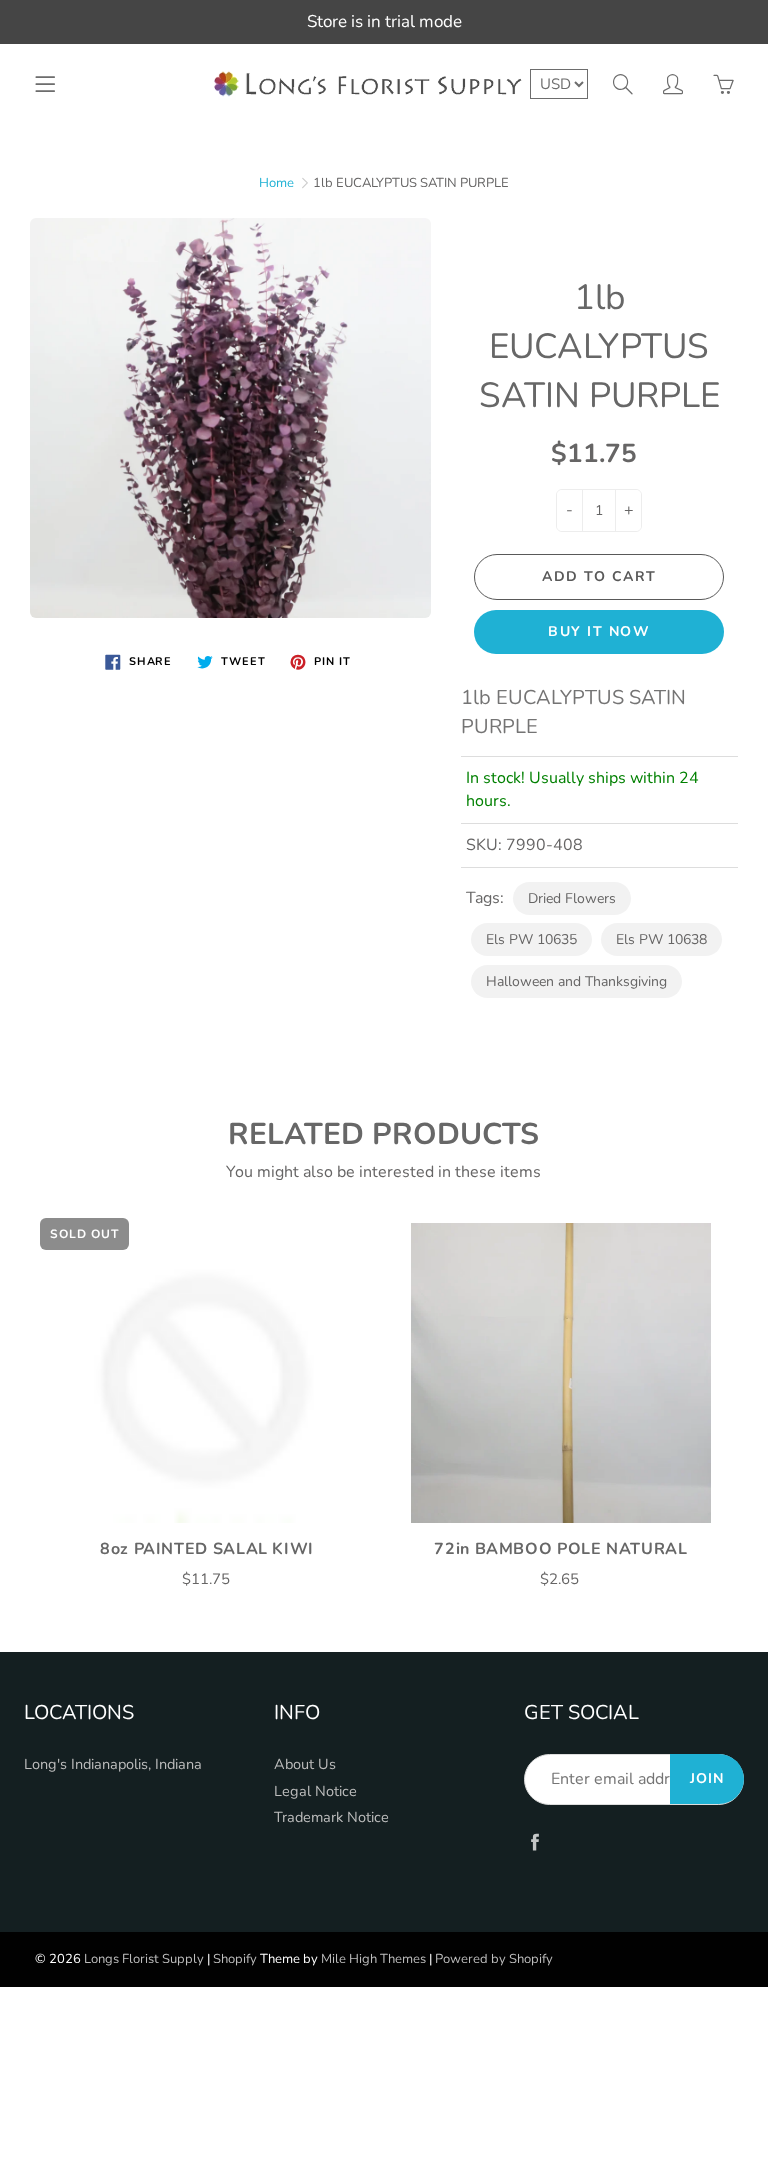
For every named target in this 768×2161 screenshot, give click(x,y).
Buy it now (599, 631)
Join (707, 1778)
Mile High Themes (373, 1959)
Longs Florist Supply (144, 1959)
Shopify (235, 1959)
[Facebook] (534, 1842)
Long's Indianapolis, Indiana (113, 1764)
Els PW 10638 (661, 939)
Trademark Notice (331, 1817)
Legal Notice (315, 1791)
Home (276, 183)
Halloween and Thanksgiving (576, 981)
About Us (305, 1764)
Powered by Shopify (494, 1959)
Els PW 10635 (531, 939)
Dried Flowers (572, 898)
